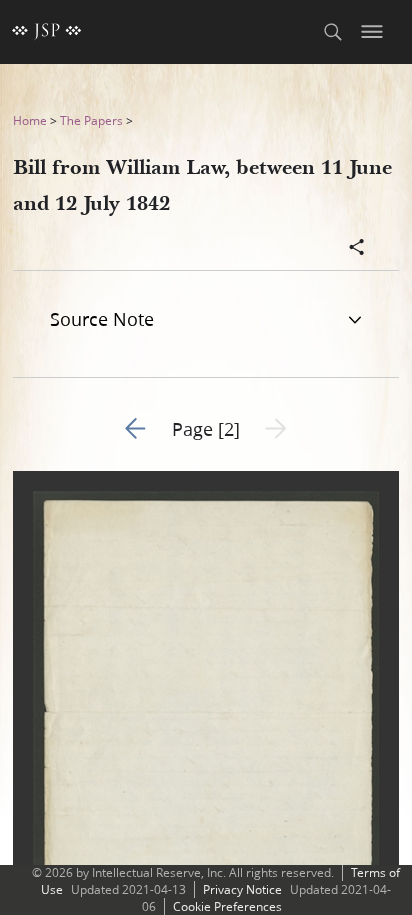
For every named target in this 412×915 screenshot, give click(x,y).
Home (30, 120)
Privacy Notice (242, 889)
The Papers (91, 120)
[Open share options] (357, 249)
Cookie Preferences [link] (227, 906)
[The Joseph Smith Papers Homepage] (47, 32)
